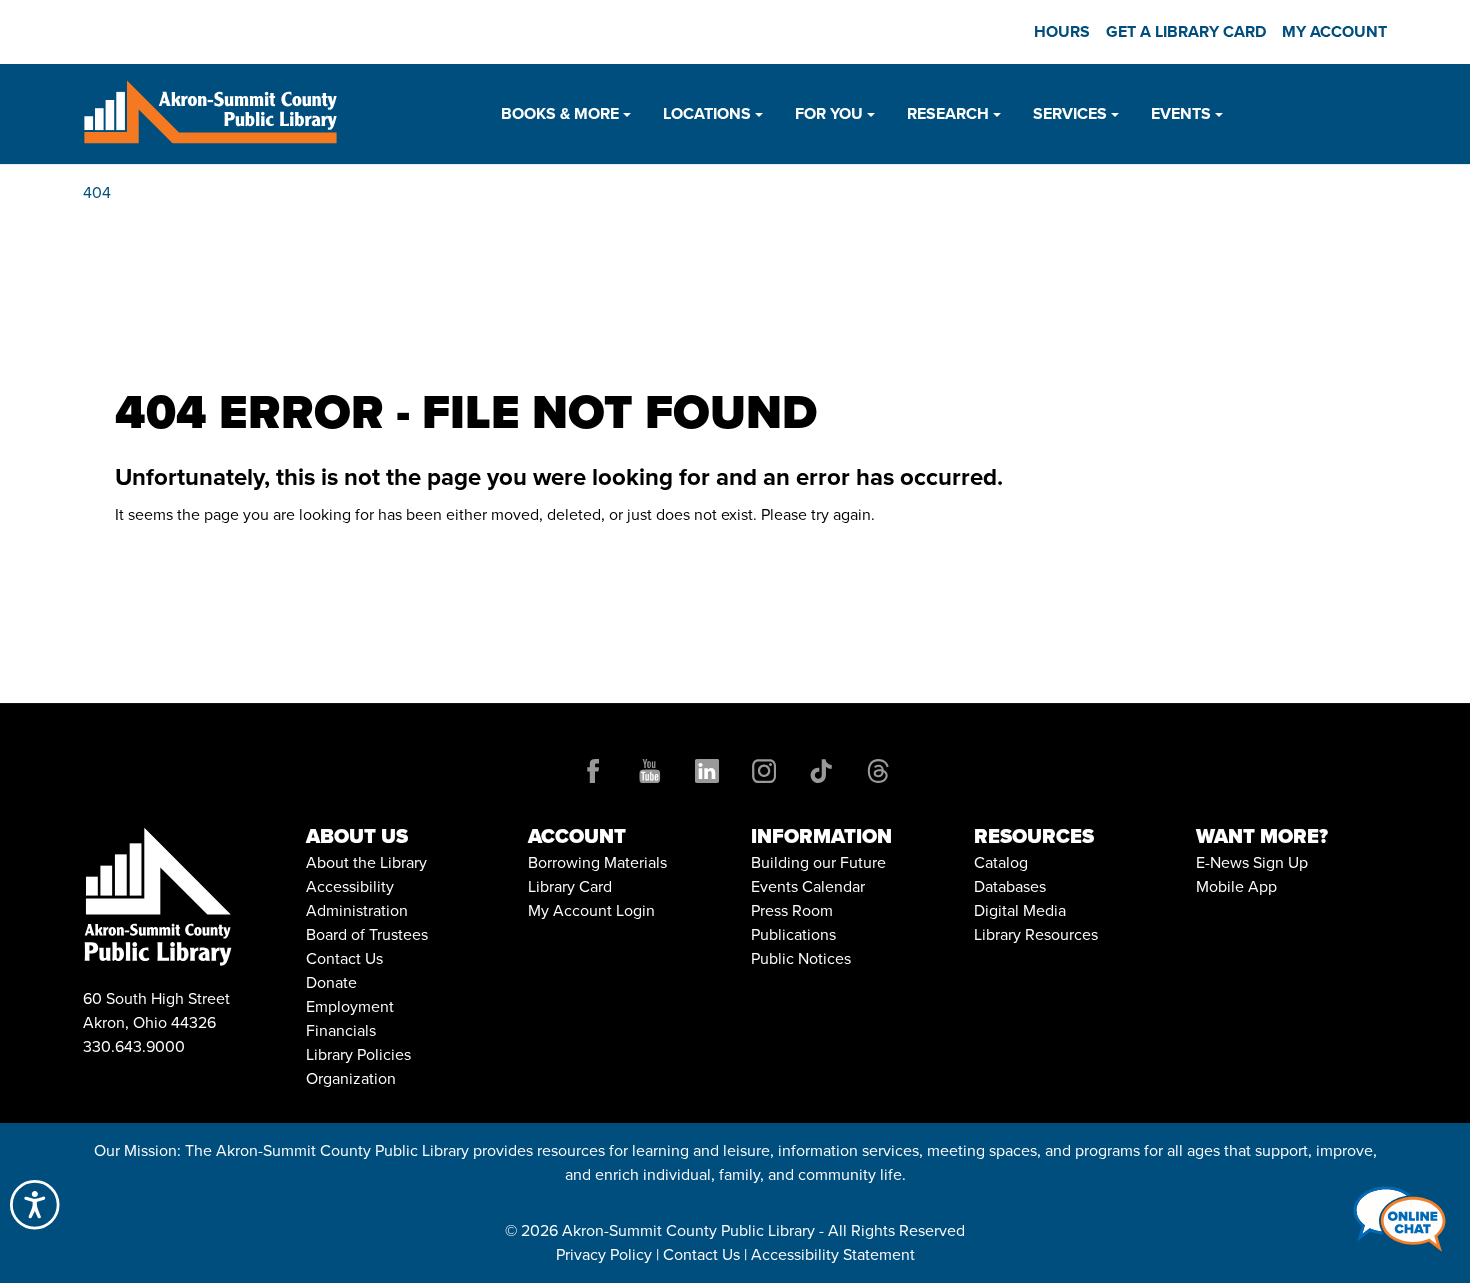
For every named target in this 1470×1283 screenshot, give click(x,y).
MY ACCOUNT (1334, 31)
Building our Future (818, 862)
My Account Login (591, 910)
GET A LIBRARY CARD (1186, 31)
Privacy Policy (604, 1254)
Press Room (792, 910)
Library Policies (358, 1054)
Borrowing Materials (597, 862)
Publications (793, 934)
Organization (351, 1078)
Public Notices (801, 958)
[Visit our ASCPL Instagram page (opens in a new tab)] (764, 768)
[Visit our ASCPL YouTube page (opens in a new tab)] (650, 768)
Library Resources (1036, 934)
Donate (331, 982)
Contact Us (344, 958)
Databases (1010, 886)
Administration (357, 910)
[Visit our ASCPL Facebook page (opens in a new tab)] (593, 768)
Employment (350, 1006)
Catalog (1001, 862)
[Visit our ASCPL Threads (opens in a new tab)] (878, 768)
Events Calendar (808, 886)
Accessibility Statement (833, 1254)
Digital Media (1020, 910)
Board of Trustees (367, 934)
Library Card (570, 886)
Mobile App (1236, 886)
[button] (566, 114)
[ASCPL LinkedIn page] (707, 768)
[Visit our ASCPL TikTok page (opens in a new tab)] (821, 768)
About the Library (366, 862)
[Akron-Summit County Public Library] (210, 112)
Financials (341, 1030)
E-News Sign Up (1252, 862)
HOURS (1062, 31)
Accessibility (350, 886)
